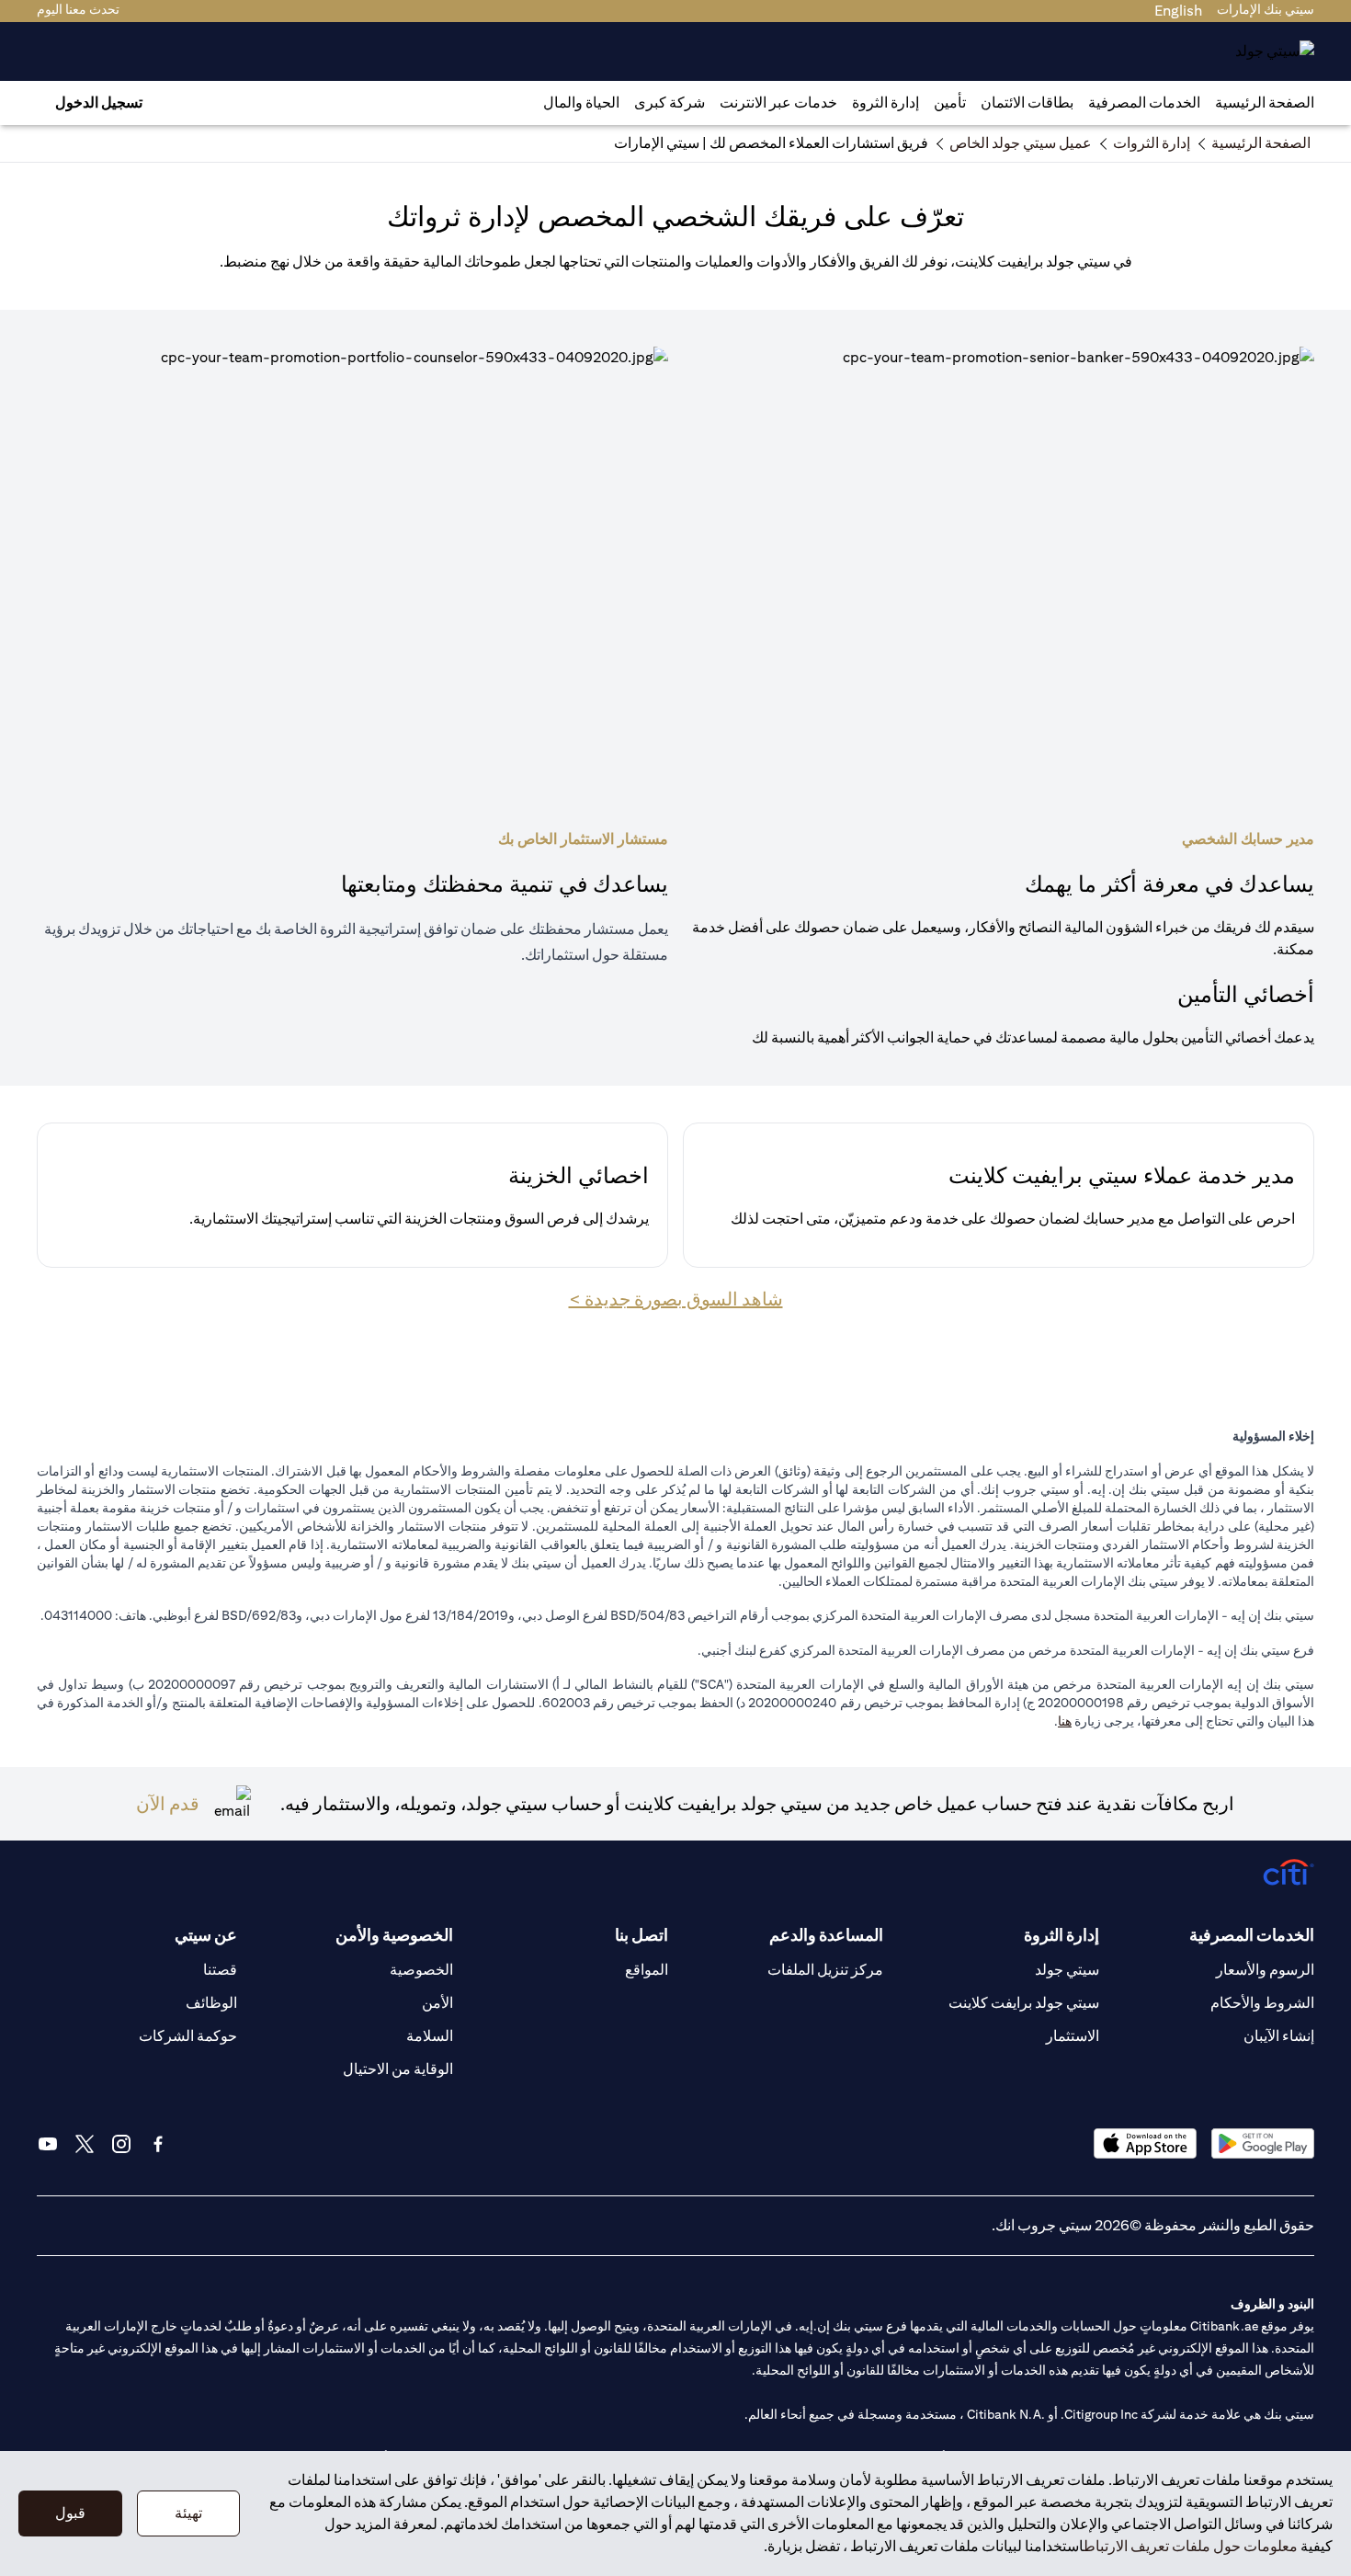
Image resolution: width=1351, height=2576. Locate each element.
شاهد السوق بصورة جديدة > (676, 1299)
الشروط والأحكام (1262, 2003)
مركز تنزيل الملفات (825, 1970)
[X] (85, 2144)
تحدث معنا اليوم (78, 9)
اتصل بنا (641, 1935)
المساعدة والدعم (826, 1935)
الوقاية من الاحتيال (398, 2069)
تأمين (950, 103)
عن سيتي (206, 1935)
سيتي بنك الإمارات (1266, 9)
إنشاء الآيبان (1279, 2036)
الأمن (437, 2003)
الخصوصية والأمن (394, 1935)
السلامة (430, 2036)
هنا (1065, 1721)
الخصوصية (421, 1970)
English (1178, 11)
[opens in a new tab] (1263, 2143)
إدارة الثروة (886, 103)
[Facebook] (158, 2144)
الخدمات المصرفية (1144, 103)
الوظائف (211, 2003)
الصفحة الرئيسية (1265, 103)
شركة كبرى (670, 103)
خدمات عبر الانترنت (778, 103)
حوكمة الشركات (188, 2036)
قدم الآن (168, 1803)
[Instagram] (121, 2144)
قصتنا (220, 1970)
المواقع (647, 1970)
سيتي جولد (1067, 1970)
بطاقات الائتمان (1027, 103)
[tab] (1144, 103)
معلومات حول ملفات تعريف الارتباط (1191, 2546)
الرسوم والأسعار (1265, 1970)
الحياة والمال (581, 103)
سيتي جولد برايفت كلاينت (1024, 2003)
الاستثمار (1073, 2036)
